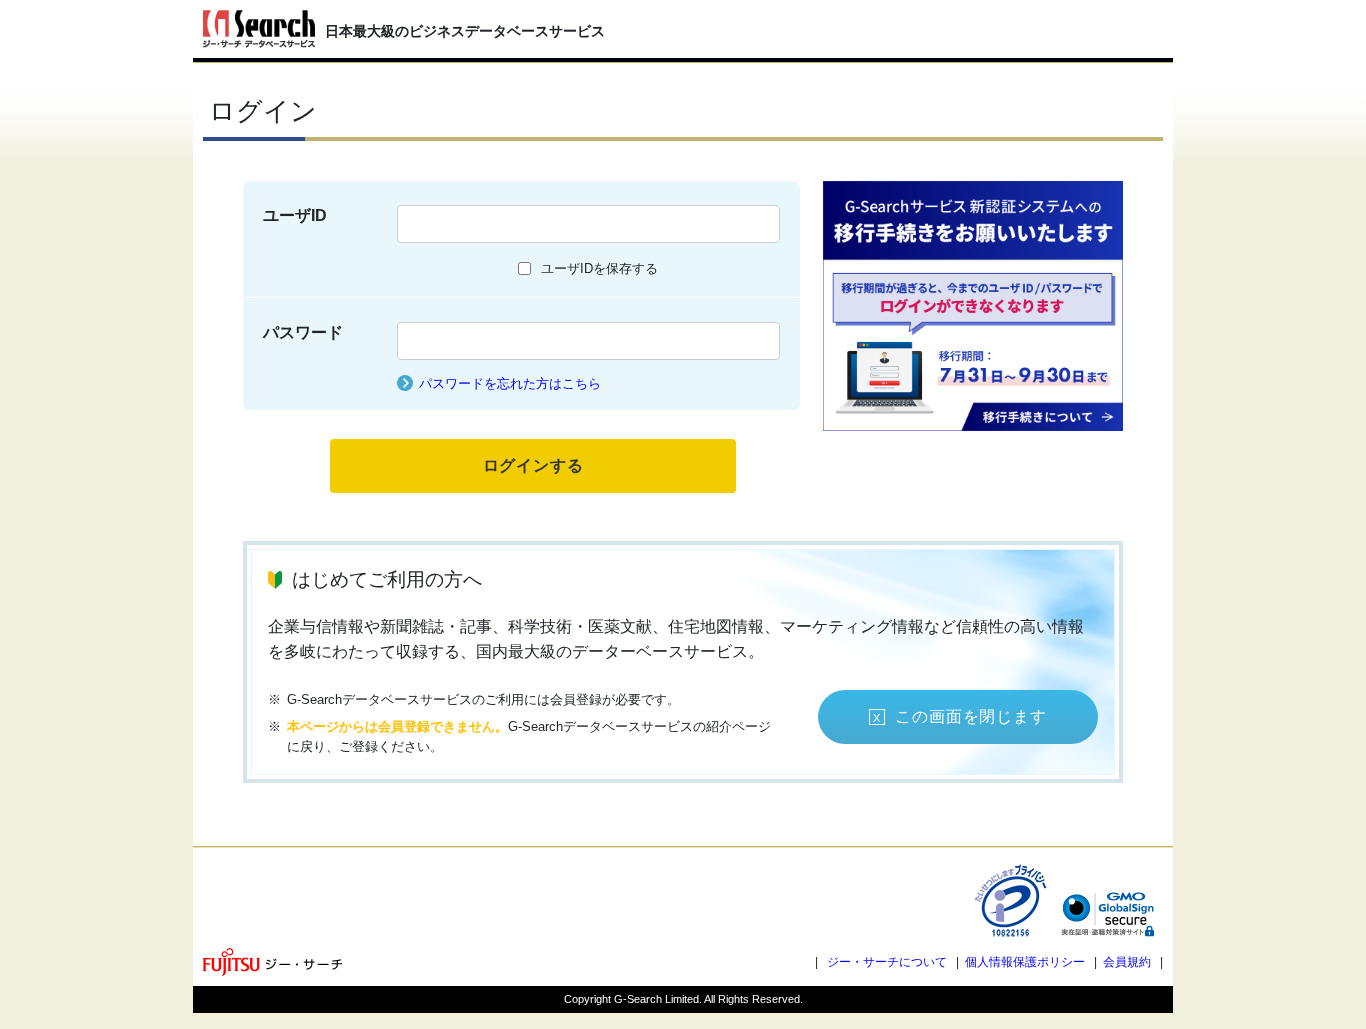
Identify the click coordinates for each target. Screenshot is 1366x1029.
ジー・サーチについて (887, 962)
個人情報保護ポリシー (1025, 962)
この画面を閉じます (970, 716)
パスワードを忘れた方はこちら (510, 383)
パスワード (303, 332)
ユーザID (295, 215)
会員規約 (1127, 962)
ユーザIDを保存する (599, 268)
